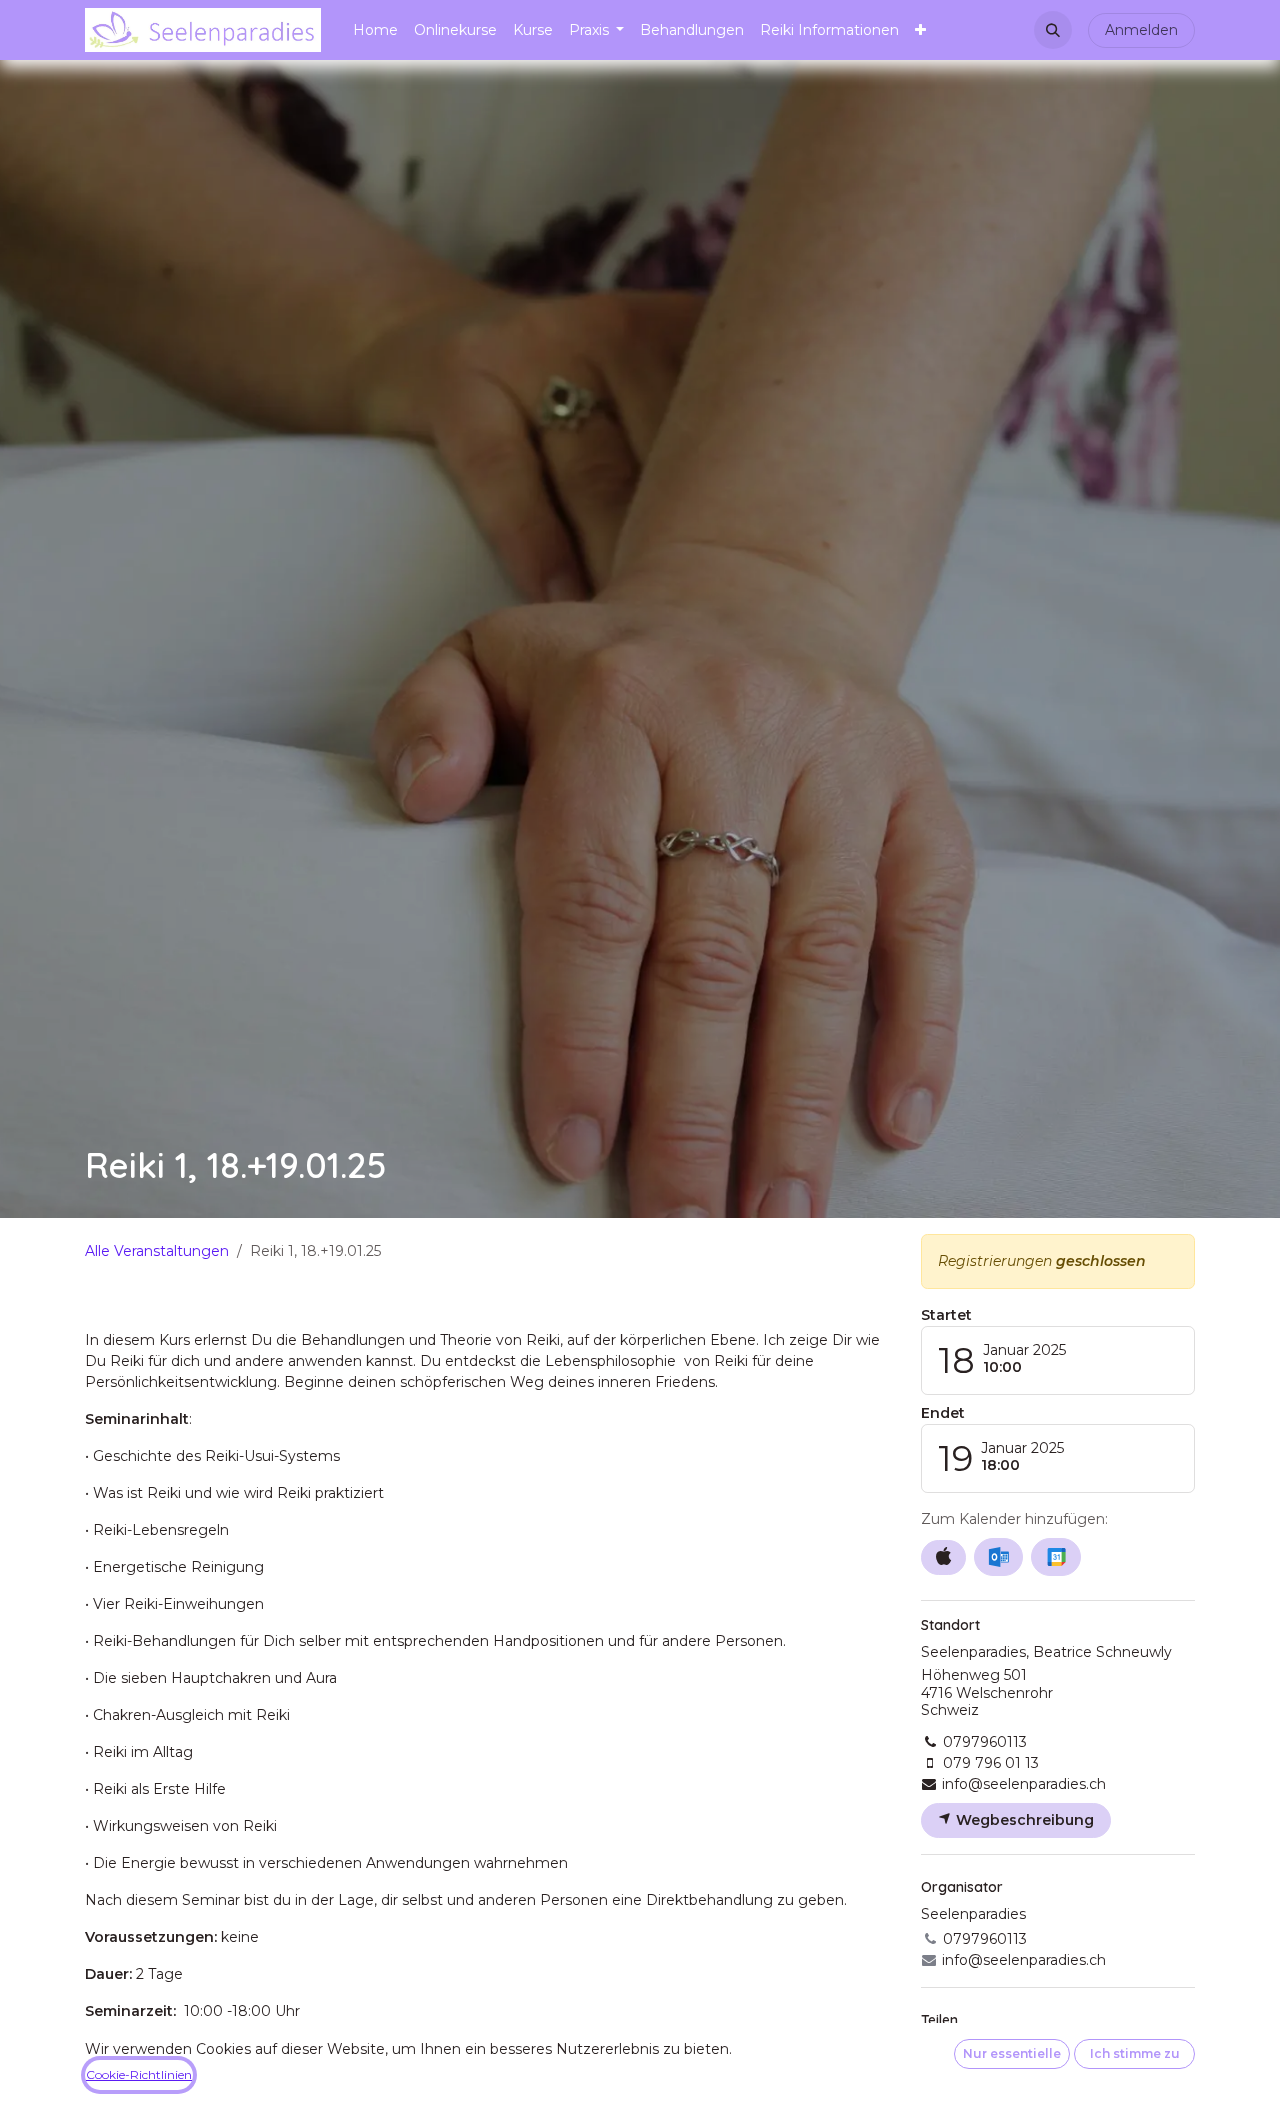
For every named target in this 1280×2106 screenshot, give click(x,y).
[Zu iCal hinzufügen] (943, 1557)
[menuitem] (375, 30)
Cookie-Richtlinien (139, 2074)
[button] (1053, 30)
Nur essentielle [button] (1012, 2053)
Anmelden (1141, 30)
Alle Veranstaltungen (157, 1251)
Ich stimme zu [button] (1135, 2053)
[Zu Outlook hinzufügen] (998, 1557)
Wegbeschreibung (1023, 1820)
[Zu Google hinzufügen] (1055, 1557)
